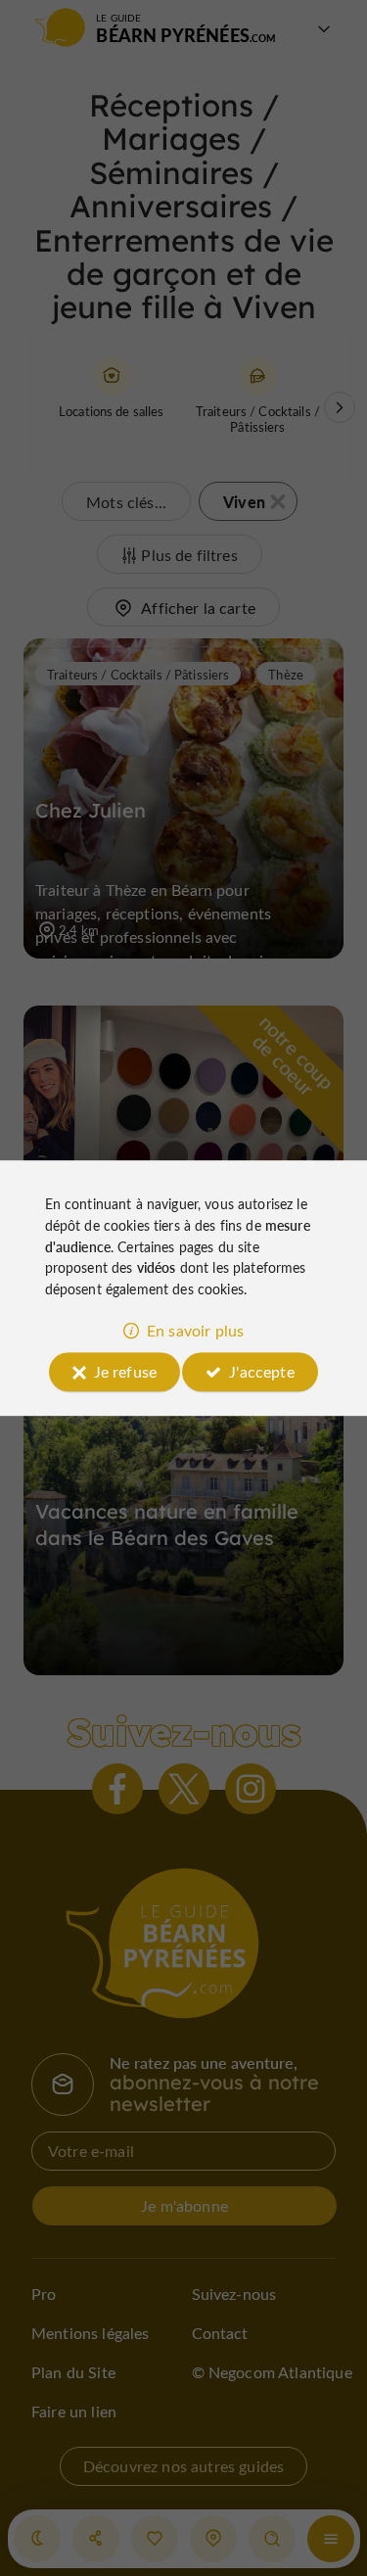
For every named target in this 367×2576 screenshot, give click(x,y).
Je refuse (125, 1371)
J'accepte (261, 1371)
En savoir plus (195, 1330)
